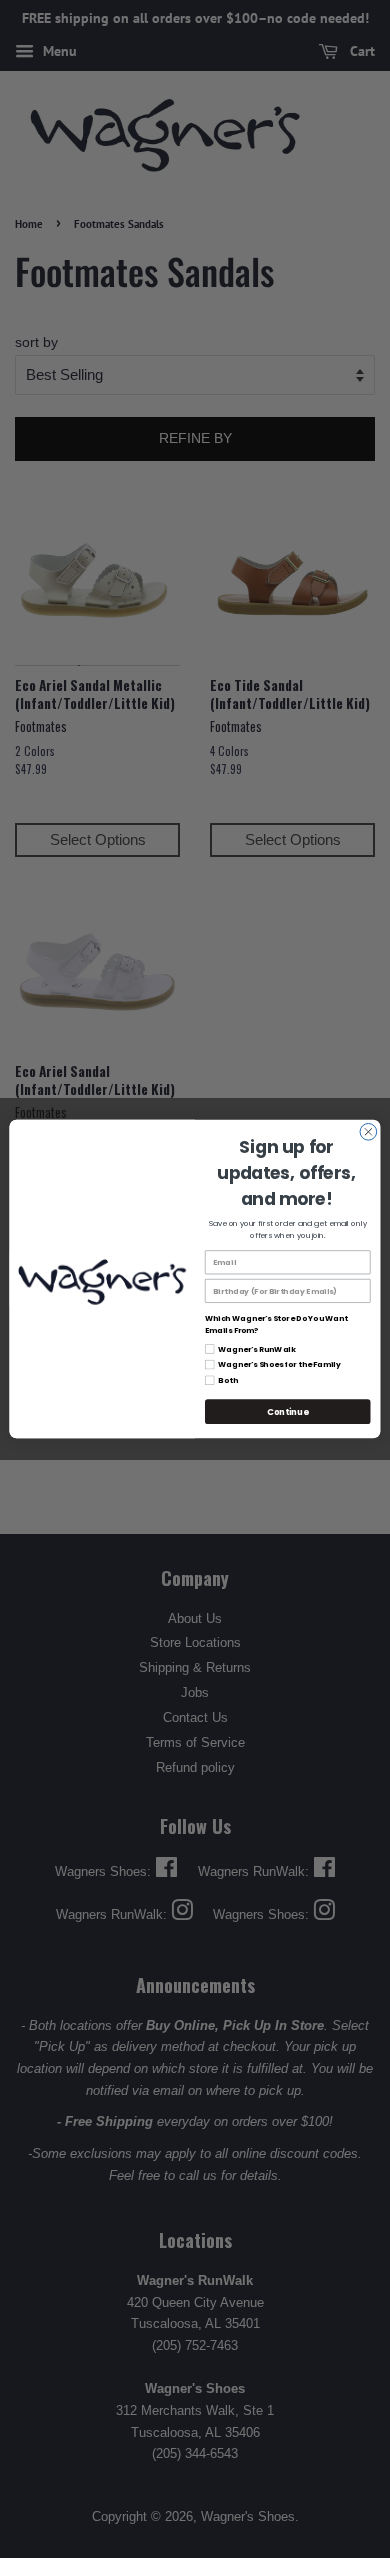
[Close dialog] (368, 1131)
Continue (287, 1412)
